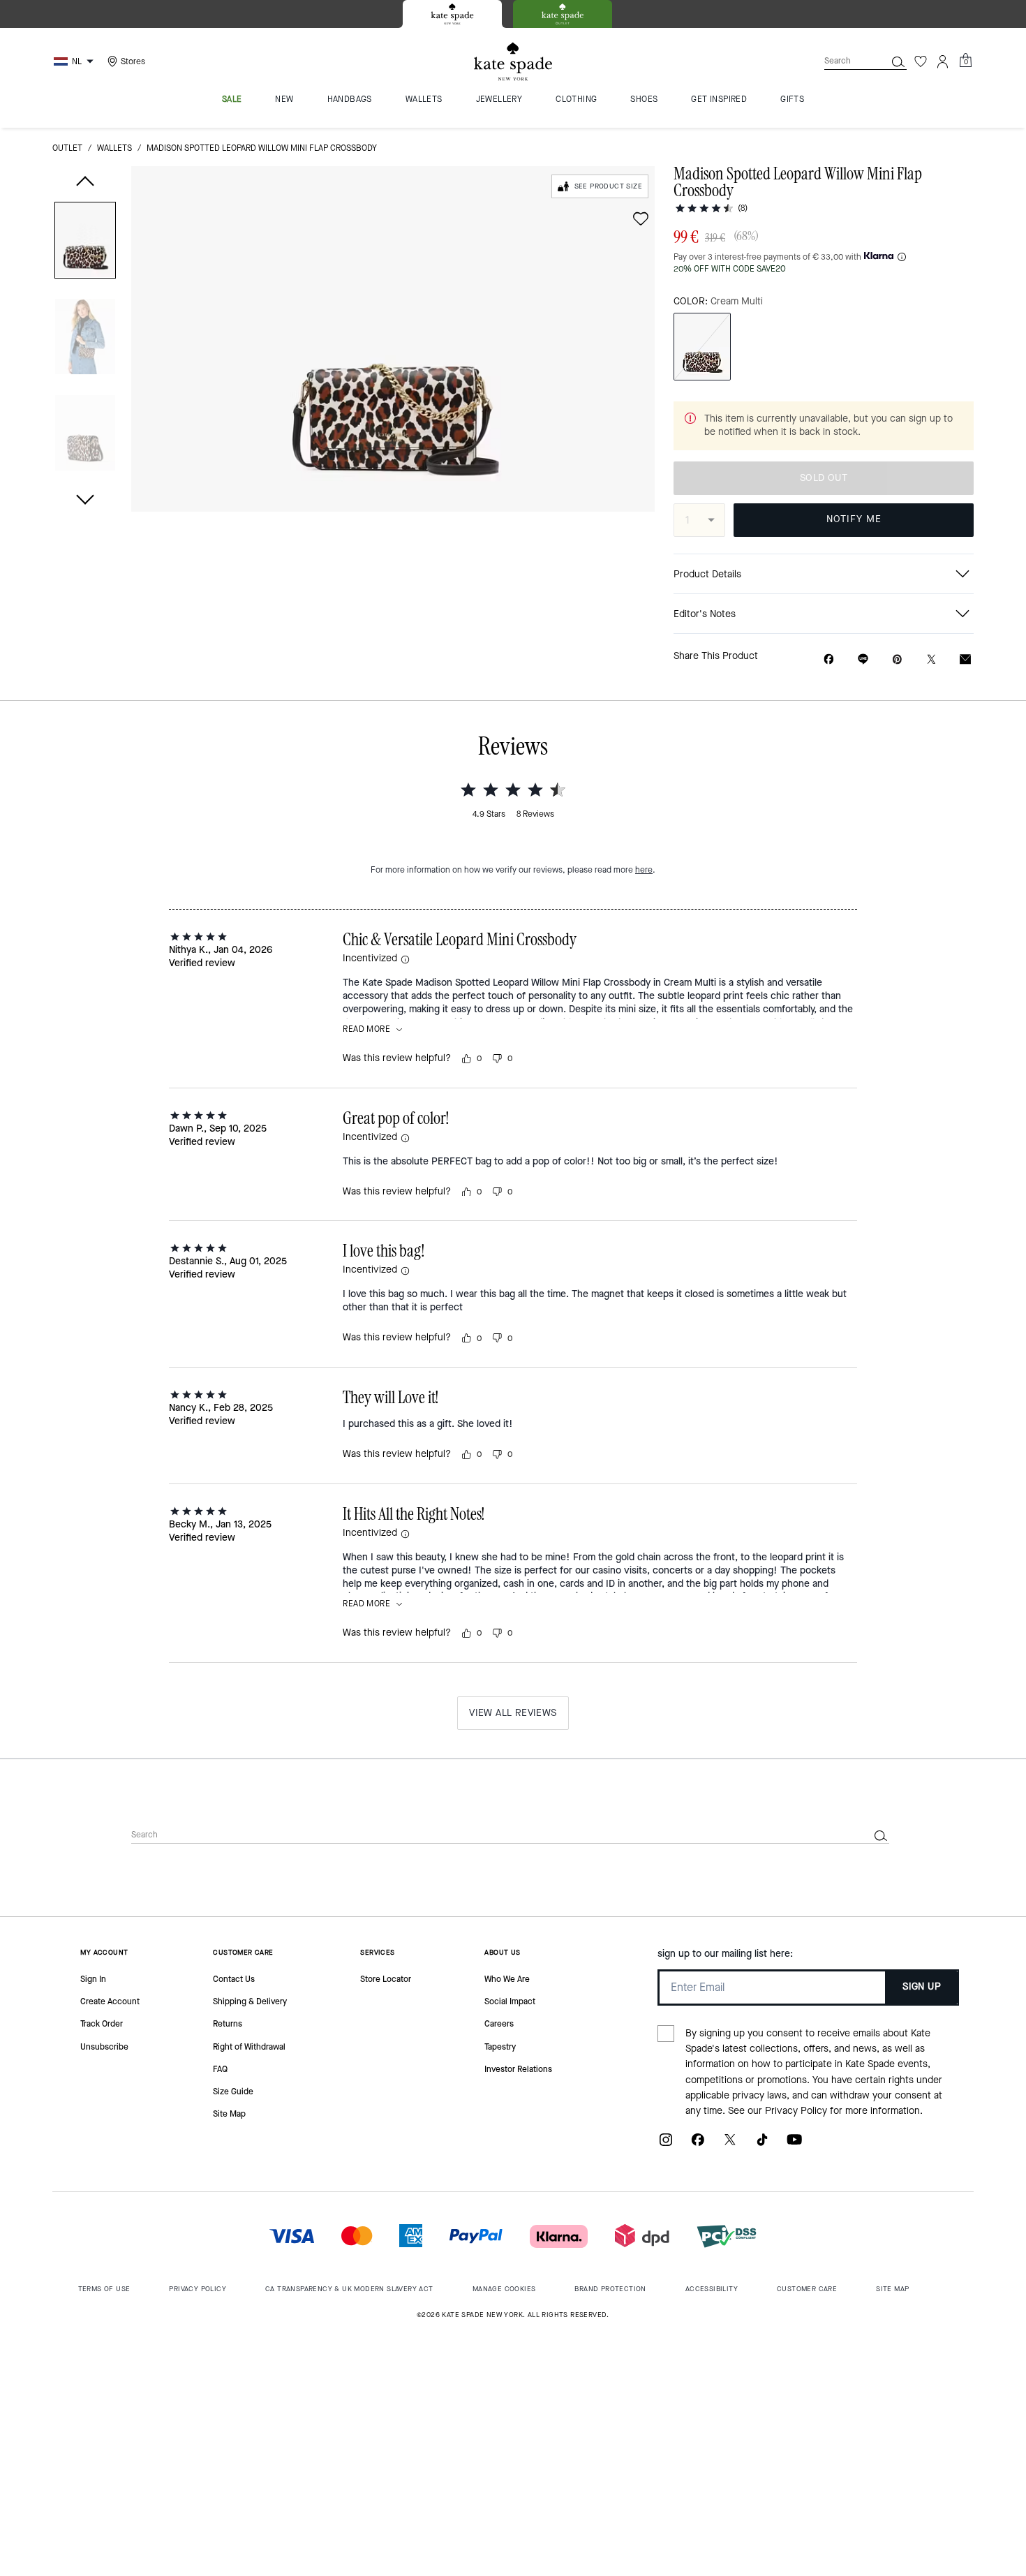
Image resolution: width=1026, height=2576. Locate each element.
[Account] (943, 61)
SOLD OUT (824, 478)
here (644, 870)
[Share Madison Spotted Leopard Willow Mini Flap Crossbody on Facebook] (829, 659)
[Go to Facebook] (698, 2145)
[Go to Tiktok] (762, 2145)
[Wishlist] (921, 61)
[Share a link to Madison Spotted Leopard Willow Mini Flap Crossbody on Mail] (965, 659)
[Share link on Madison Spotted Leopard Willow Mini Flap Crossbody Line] (863, 659)
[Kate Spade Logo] (513, 62)
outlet (67, 148)
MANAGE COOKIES (504, 2289)
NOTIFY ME (854, 519)
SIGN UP (922, 1986)
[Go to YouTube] (794, 2145)
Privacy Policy (796, 2111)
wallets (114, 148)
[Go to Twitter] (730, 2145)
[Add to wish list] (641, 219)
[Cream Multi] (702, 347)
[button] (85, 243)
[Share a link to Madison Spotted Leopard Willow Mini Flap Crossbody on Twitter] (931, 659)
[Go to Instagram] (666, 2145)
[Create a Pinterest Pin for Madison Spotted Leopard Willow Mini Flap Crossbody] (897, 659)
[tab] (452, 14)
